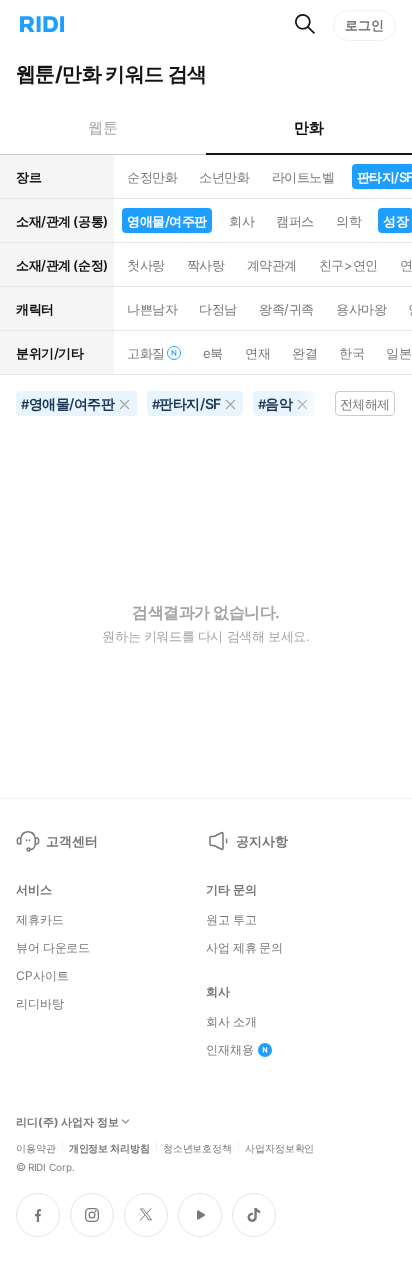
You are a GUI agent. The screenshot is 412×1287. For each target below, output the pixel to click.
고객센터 (71, 841)
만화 (308, 127)
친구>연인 (348, 265)
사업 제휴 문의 (244, 948)
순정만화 (152, 177)
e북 (213, 353)
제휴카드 (40, 920)
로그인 (364, 25)
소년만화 (224, 177)
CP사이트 (42, 976)
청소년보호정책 (197, 1147)
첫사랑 (146, 265)
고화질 (146, 353)
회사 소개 (231, 1022)
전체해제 (365, 404)
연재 (257, 353)
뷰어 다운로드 (53, 948)
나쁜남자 (152, 309)
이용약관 (36, 1147)
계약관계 (272, 265)
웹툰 (102, 127)
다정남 (218, 309)
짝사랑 (206, 265)
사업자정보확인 (279, 1147)
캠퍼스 (295, 221)
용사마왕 (361, 309)
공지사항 (261, 841)
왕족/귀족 (286, 309)
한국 (351, 353)
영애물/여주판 (167, 221)
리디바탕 (40, 1004)
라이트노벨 (303, 177)
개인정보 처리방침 (109, 1147)
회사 (241, 221)
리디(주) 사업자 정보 (67, 1122)
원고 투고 (231, 920)
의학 (348, 221)
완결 (304, 353)
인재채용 (230, 1050)
